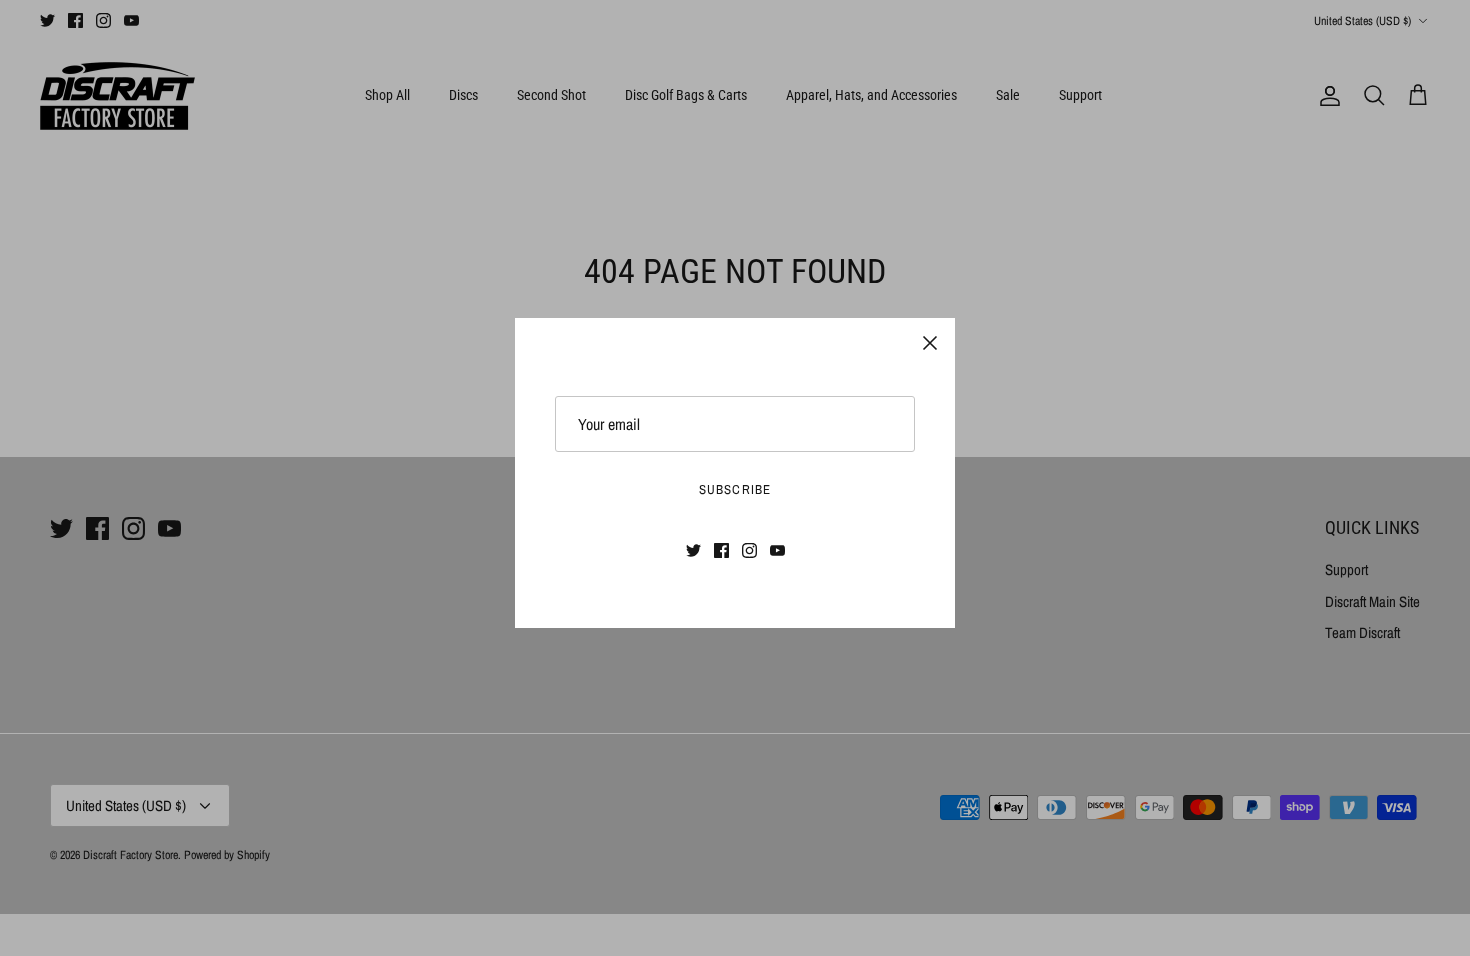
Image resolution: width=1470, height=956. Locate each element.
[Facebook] (721, 550)
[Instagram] (749, 550)
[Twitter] (693, 550)
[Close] (930, 343)
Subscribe (734, 489)
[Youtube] (777, 550)
